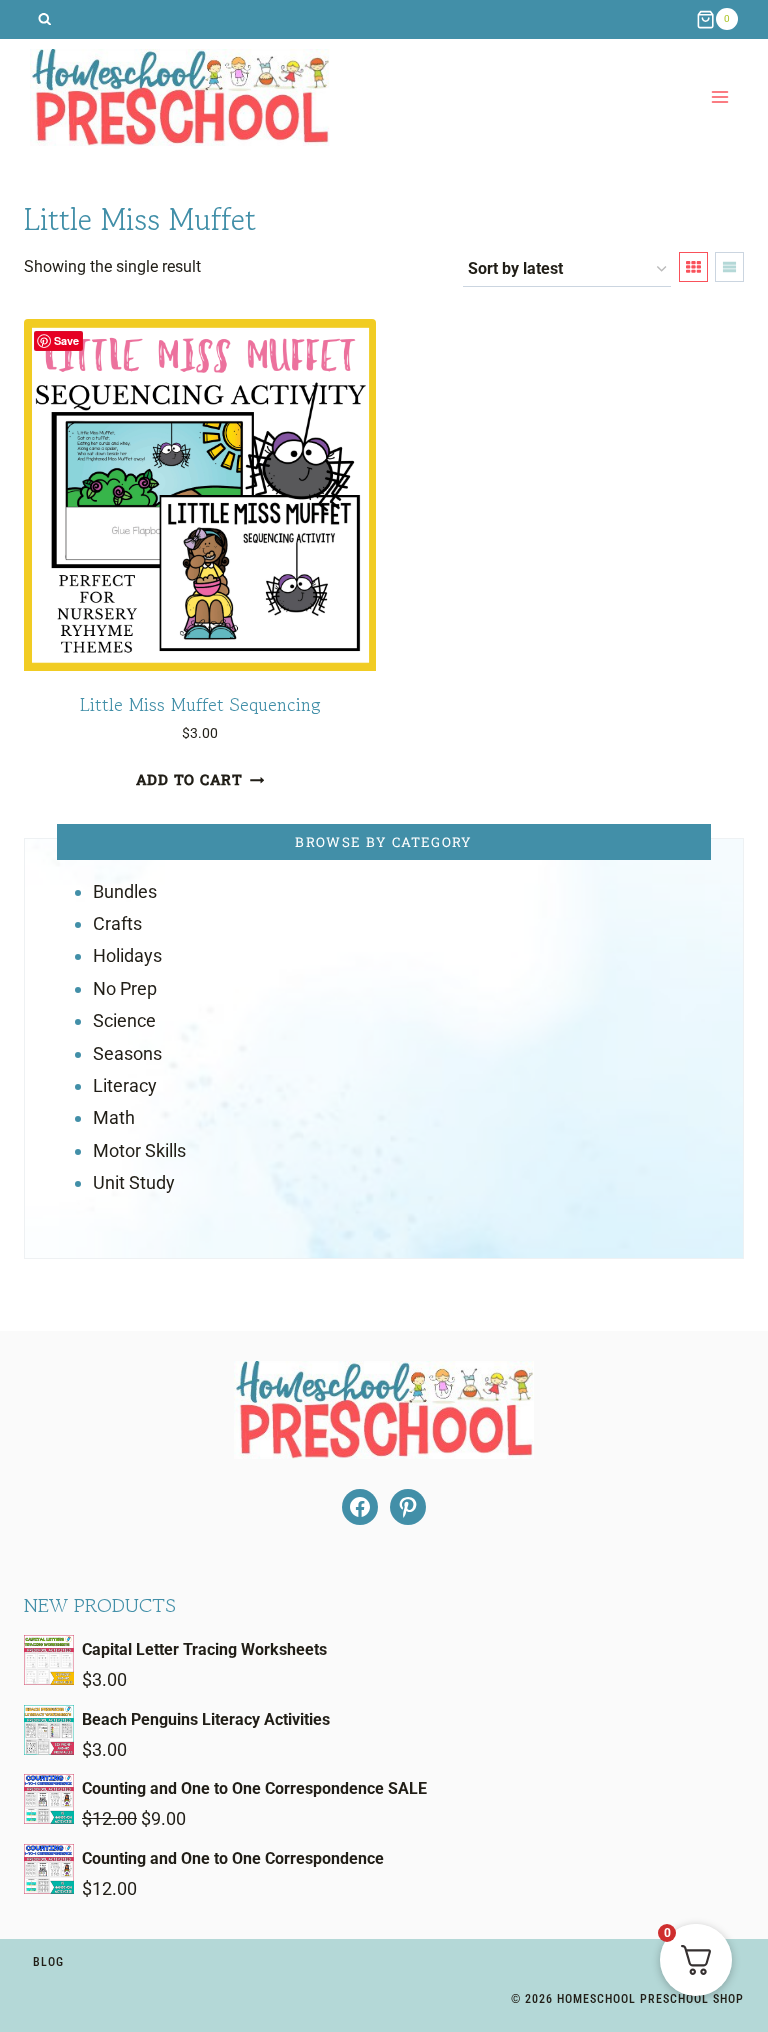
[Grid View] (693, 267)
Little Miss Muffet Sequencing (200, 704)
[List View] (729, 267)
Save (66, 340)
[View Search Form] (44, 19)
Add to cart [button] (189, 779)
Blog (48, 1962)
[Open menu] (719, 97)
